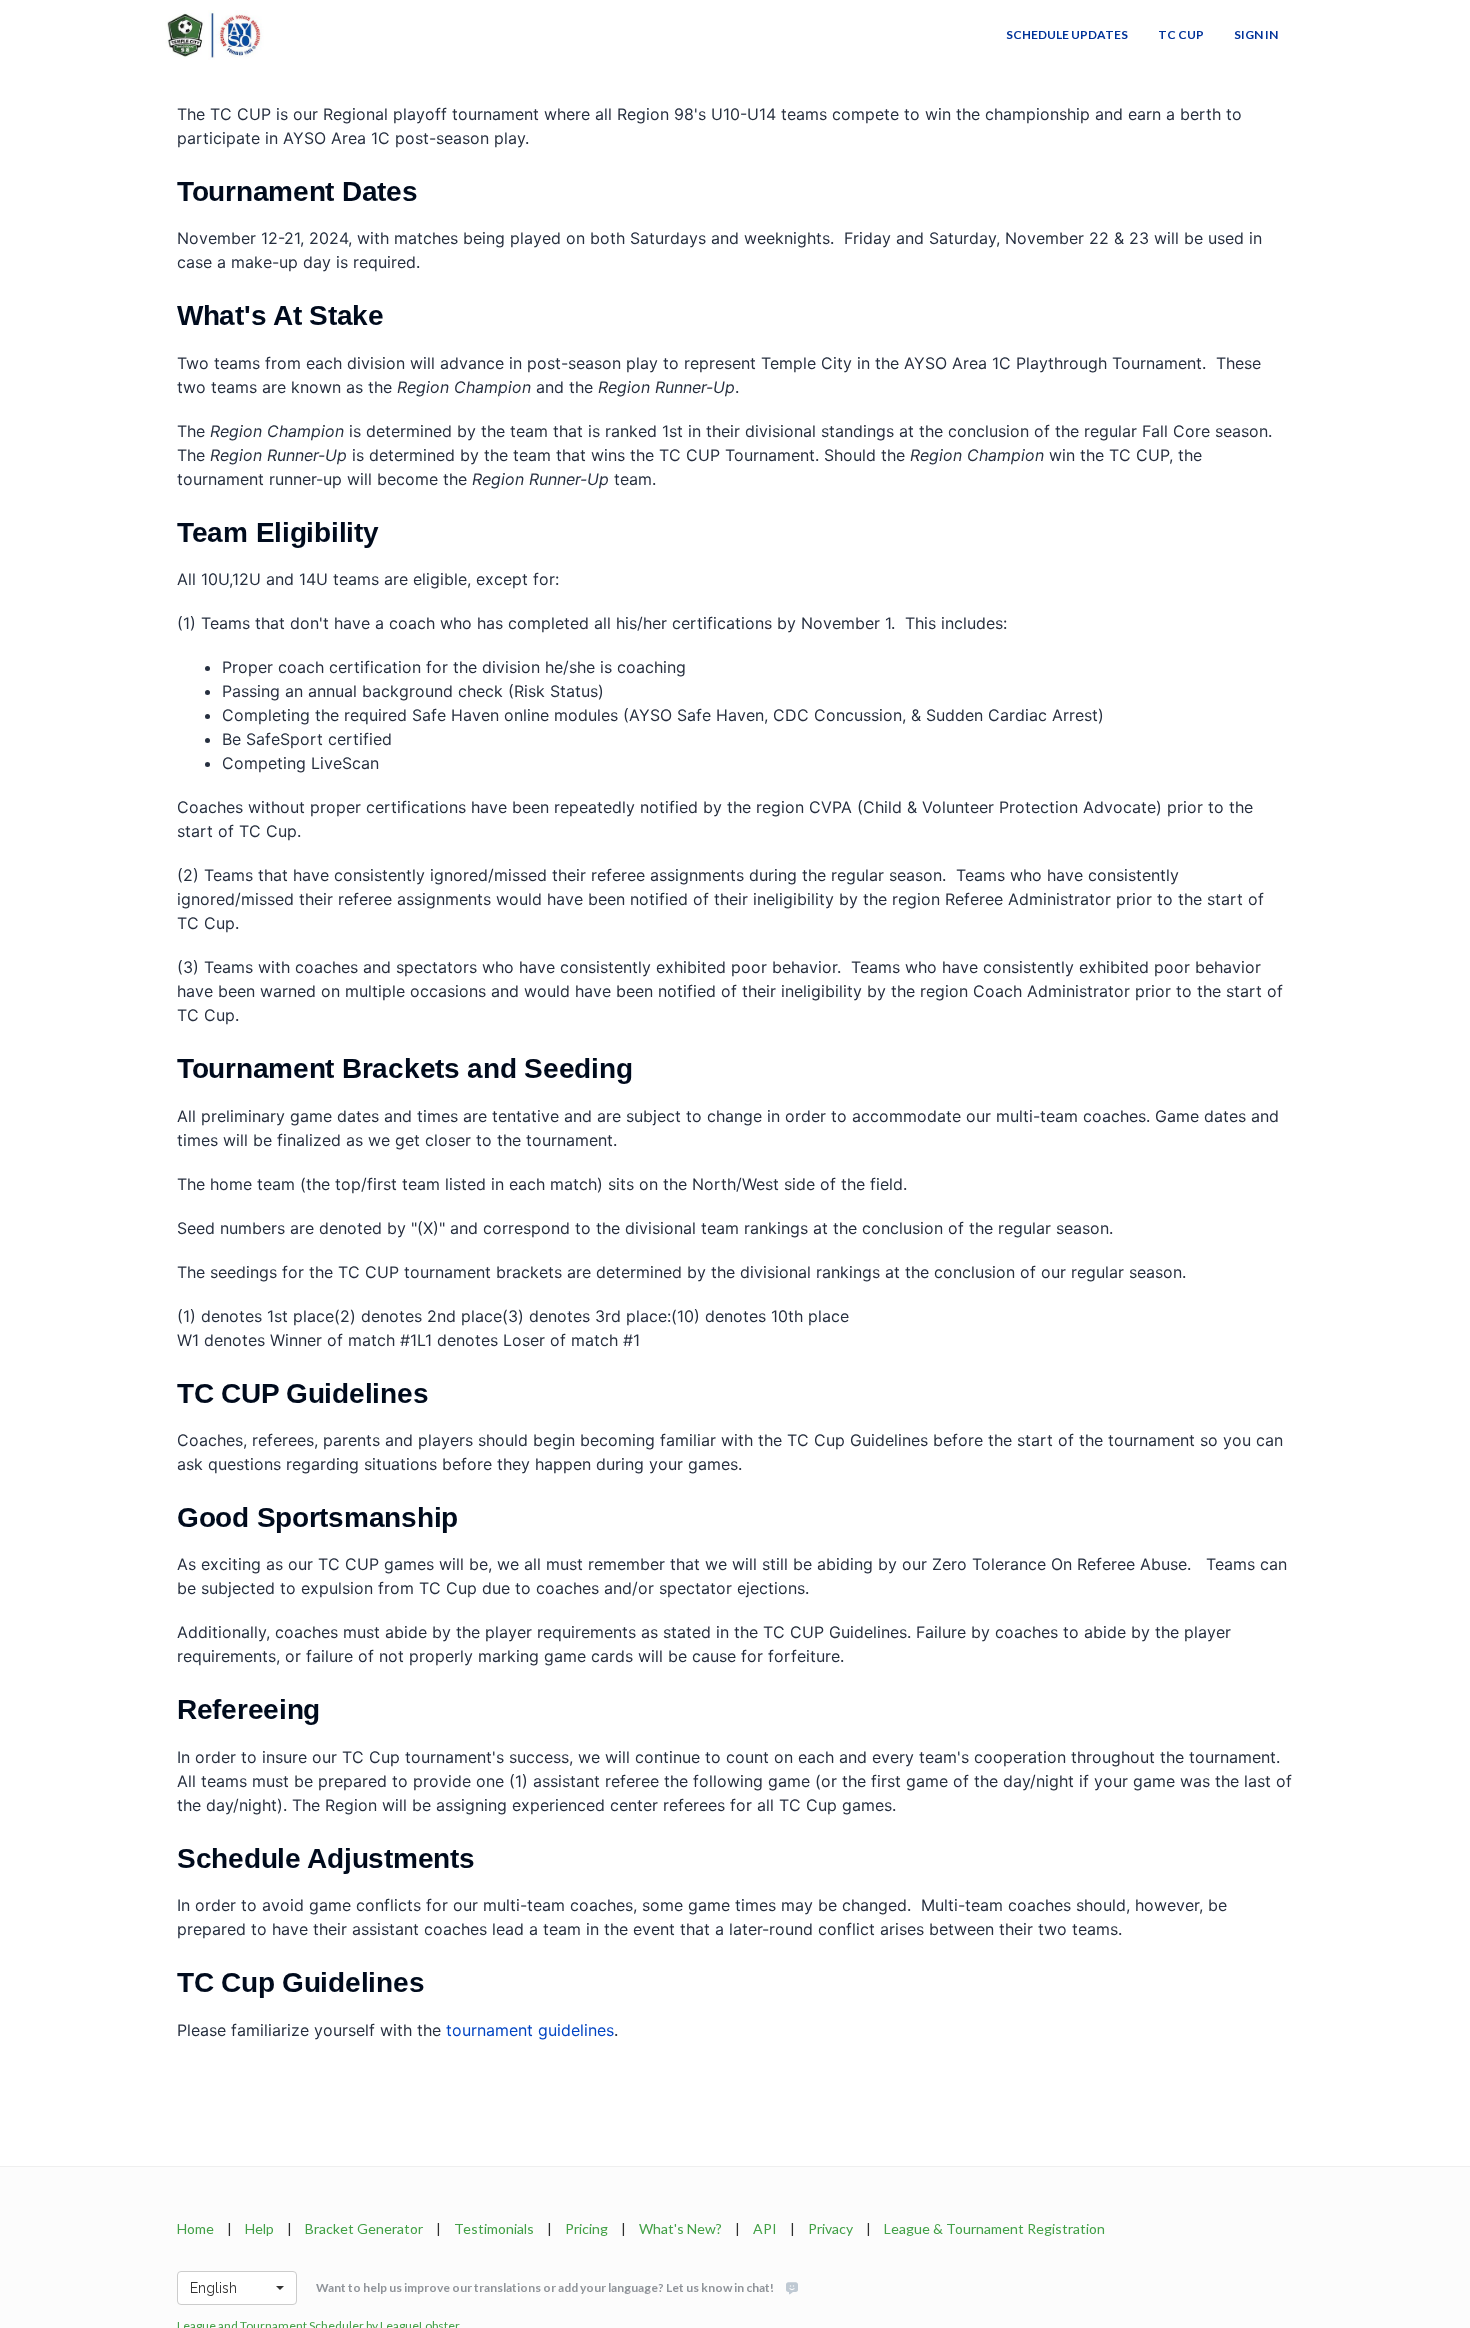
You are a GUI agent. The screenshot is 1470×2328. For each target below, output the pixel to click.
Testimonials (494, 2228)
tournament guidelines (530, 2030)
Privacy (830, 2228)
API (765, 2228)
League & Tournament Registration (994, 2228)
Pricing (586, 2228)
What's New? (680, 2228)
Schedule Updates (1067, 34)
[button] (237, 2288)
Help (259, 2228)
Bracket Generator (364, 2228)
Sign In (1256, 34)
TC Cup (1181, 34)
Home (195, 2228)
